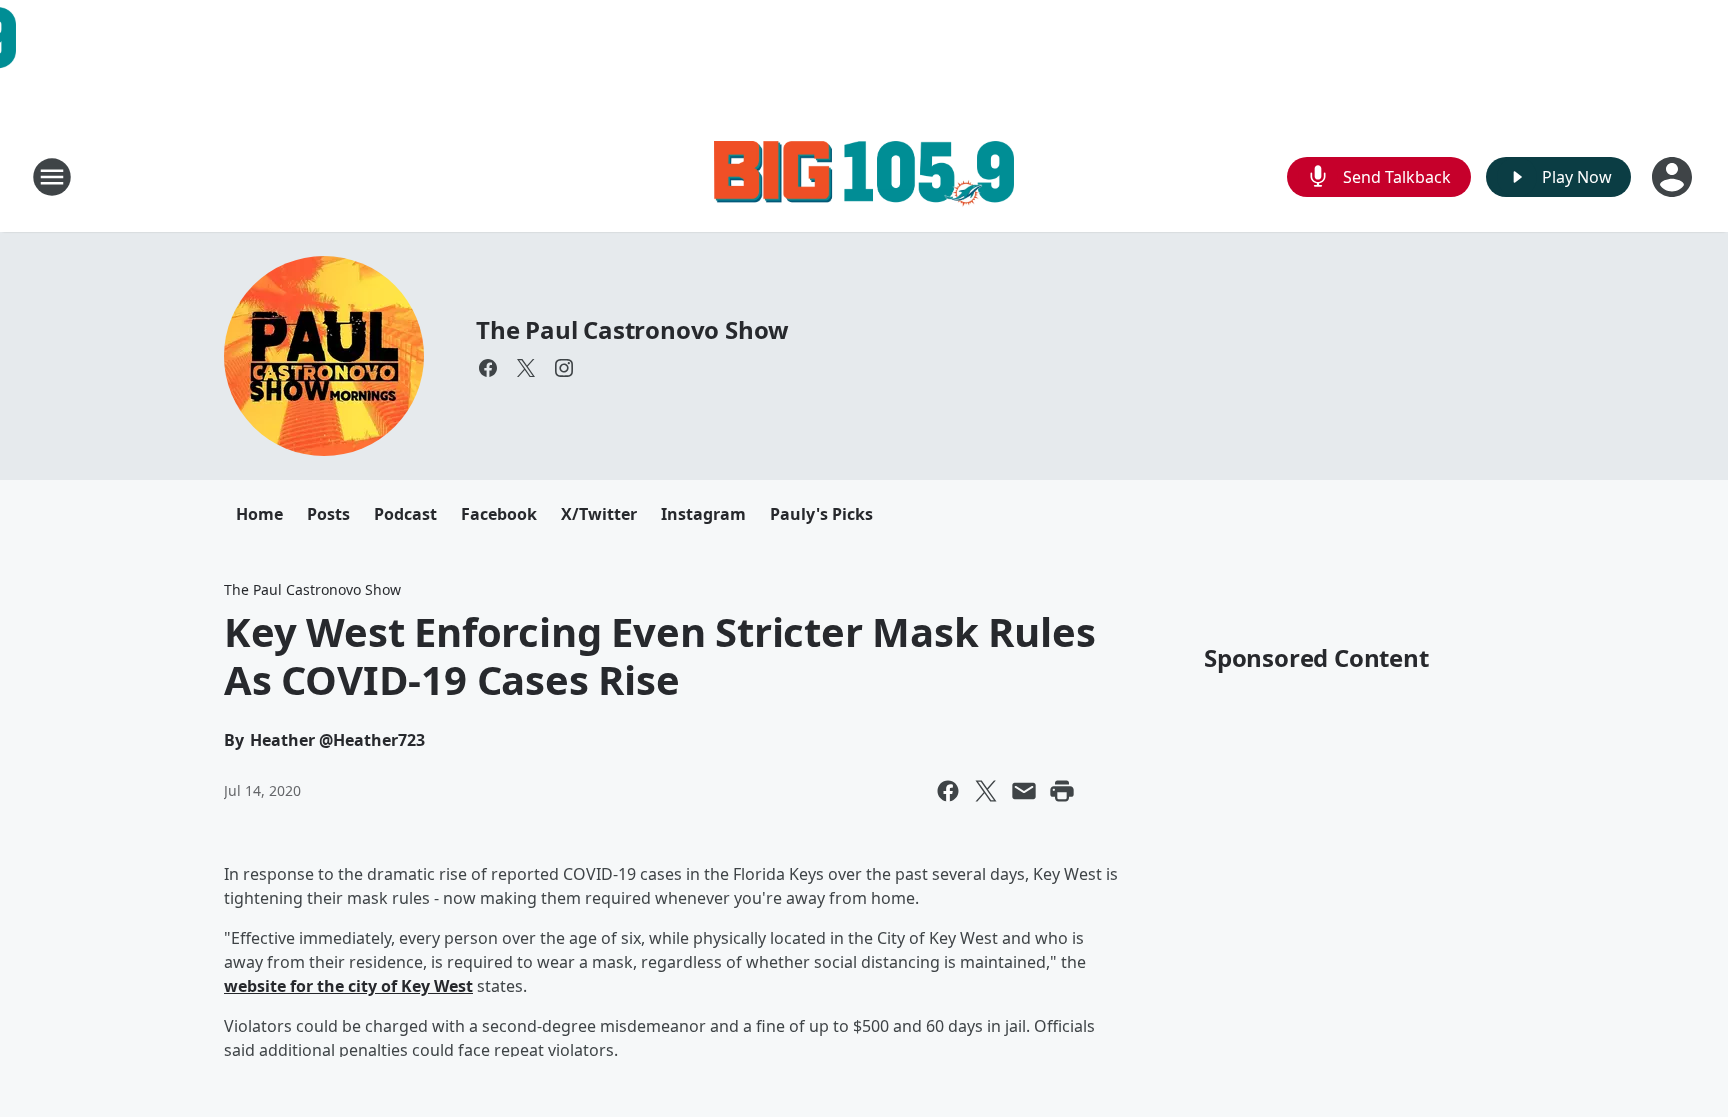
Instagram (703, 514)
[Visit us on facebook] (488, 368)
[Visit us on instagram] (564, 368)
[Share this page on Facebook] (948, 791)
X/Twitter (599, 514)
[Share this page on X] (986, 791)
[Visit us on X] (526, 368)
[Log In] (1674, 177)
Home (259, 514)
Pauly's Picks (821, 514)
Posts (328, 514)
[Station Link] (864, 176)
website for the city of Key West (348, 986)
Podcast (405, 514)
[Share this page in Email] (1024, 791)
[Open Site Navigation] (52, 177)
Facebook (499, 514)
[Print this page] (1062, 791)
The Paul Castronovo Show (632, 329)
